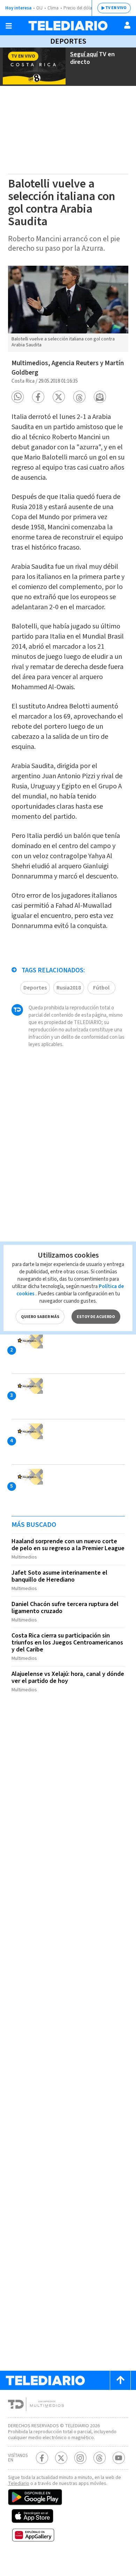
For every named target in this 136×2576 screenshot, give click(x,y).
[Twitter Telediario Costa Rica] (61, 2458)
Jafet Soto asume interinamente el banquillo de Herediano (59, 1576)
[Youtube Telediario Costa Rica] (119, 2458)
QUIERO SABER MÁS (40, 1317)
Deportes (68, 41)
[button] (18, 397)
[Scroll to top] (120, 2380)
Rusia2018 (69, 988)
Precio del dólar (78, 8)
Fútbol (101, 988)
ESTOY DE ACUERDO (96, 1317)
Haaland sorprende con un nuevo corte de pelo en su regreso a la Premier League (68, 1545)
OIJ (39, 8)
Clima (53, 8)
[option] (68, 309)
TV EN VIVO (116, 8)
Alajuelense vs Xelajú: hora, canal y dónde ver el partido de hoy (68, 1677)
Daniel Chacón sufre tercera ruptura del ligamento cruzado (65, 1608)
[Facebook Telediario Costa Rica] (42, 2458)
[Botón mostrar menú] (9, 26)
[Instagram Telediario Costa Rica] (80, 2458)
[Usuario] (127, 25)
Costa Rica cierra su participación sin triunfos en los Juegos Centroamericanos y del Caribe (67, 1643)
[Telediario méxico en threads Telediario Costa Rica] (100, 2458)
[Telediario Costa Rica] (68, 26)
